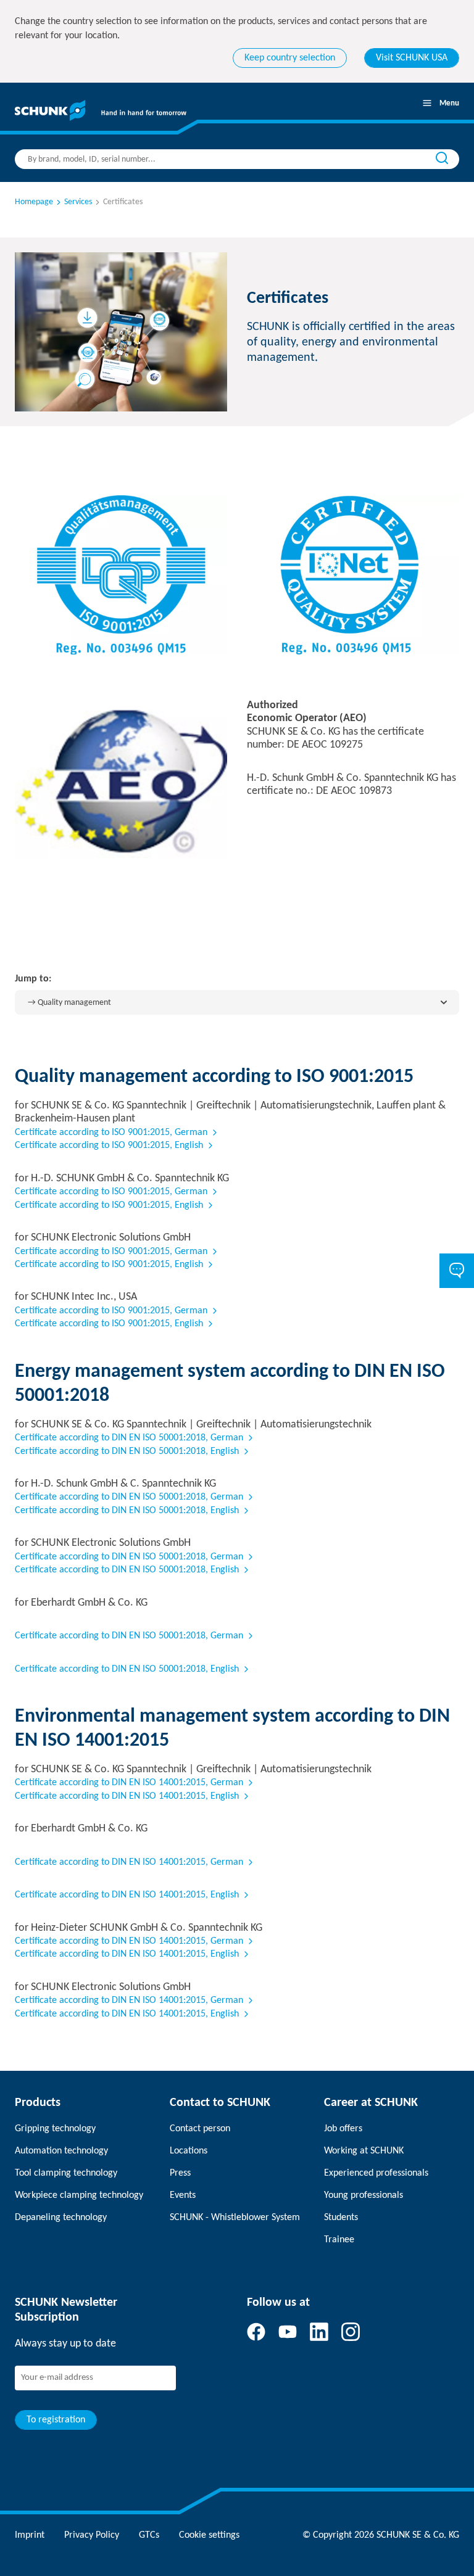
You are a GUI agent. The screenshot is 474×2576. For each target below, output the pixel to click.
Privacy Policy (92, 2535)
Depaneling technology (61, 2218)
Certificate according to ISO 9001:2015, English (109, 1146)
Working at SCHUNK (364, 2151)
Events (183, 2195)
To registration (56, 2420)
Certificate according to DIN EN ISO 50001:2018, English (127, 1451)
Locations (189, 2151)
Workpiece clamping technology (79, 2195)
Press (180, 2173)
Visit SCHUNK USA (412, 58)
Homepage (34, 202)
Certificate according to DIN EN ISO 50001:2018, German (129, 1438)
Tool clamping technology (66, 2173)
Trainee (339, 2240)
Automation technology (61, 2151)
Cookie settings (209, 2535)
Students (341, 2218)
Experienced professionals (376, 2173)
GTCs (149, 2535)
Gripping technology (55, 2129)
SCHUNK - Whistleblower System (235, 2218)
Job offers (343, 2129)
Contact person (200, 2129)
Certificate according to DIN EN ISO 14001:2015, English (127, 1796)
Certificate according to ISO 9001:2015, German (111, 1133)
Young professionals (364, 2195)
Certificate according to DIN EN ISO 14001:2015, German (129, 1783)
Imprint (30, 2535)
